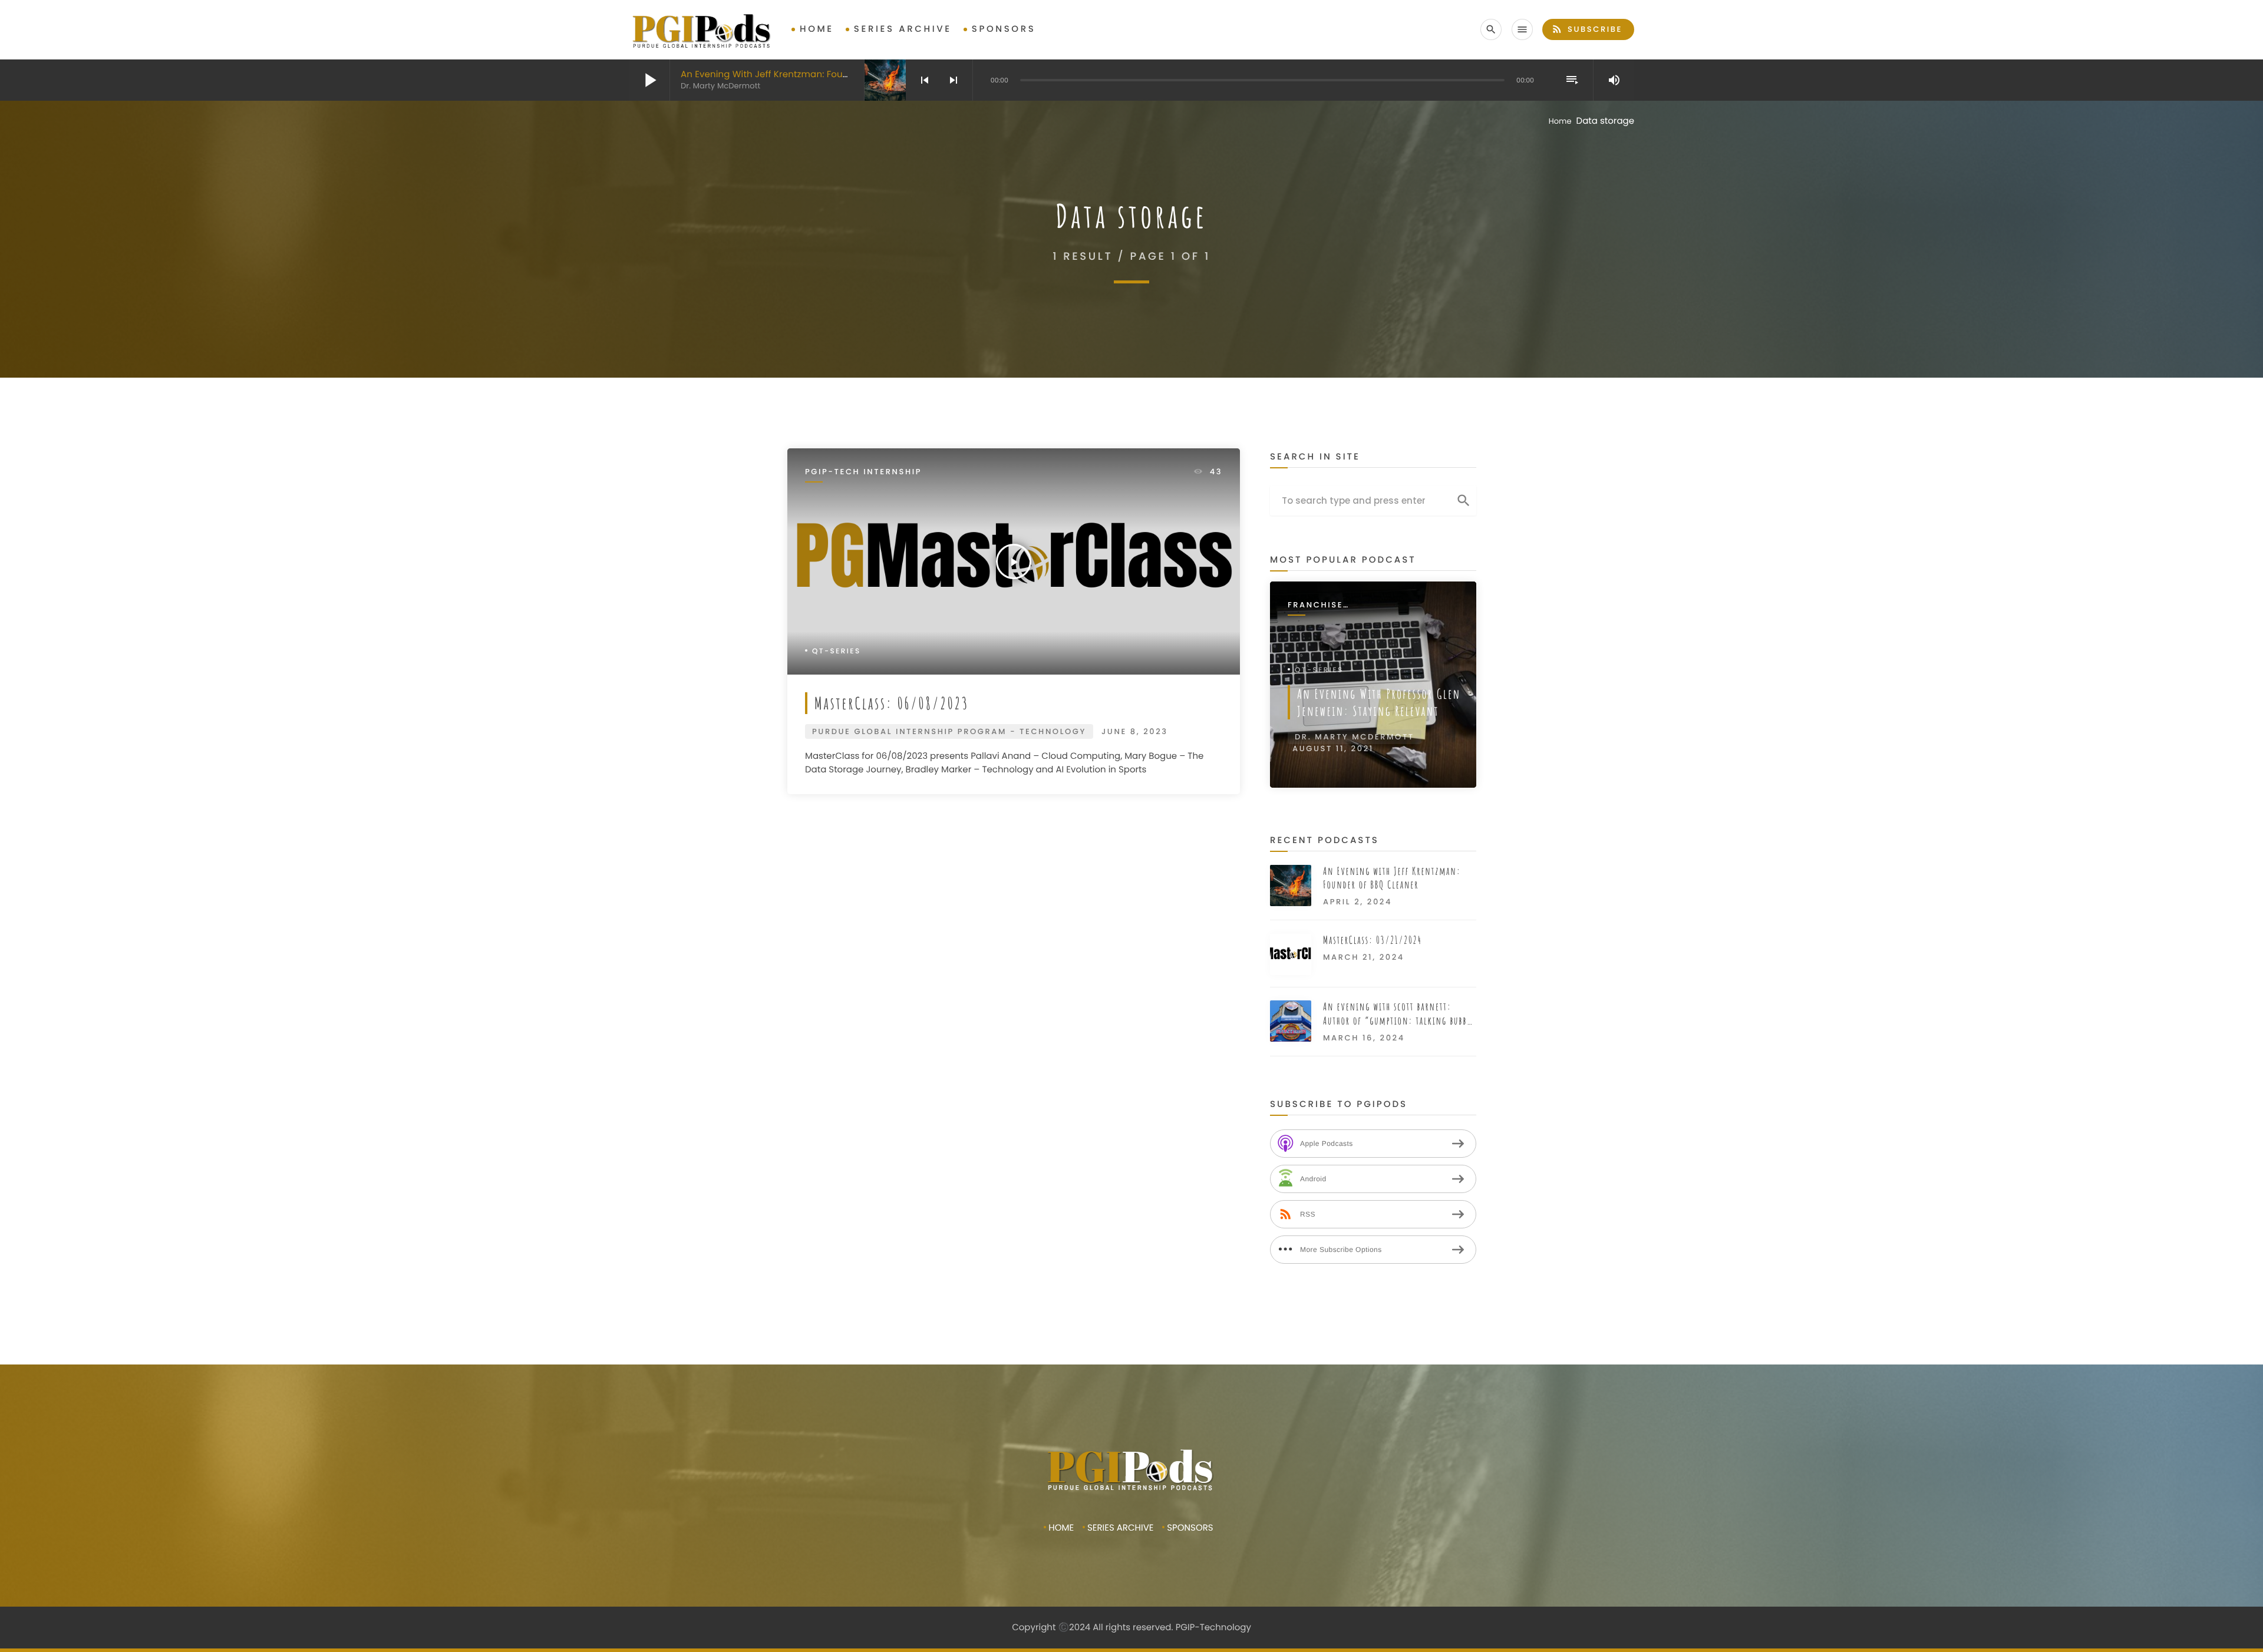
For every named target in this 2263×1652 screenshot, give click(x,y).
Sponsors (1004, 29)
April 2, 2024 (1358, 902)
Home (817, 29)
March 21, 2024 (1364, 957)
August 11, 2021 (1333, 749)
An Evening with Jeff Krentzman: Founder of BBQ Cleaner (808, 75)
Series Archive (903, 29)
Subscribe (1587, 29)
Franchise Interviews (1317, 605)
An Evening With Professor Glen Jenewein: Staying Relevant (1379, 702)
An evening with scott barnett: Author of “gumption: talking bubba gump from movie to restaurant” (1397, 1014)
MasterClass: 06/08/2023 (892, 703)
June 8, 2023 (1135, 731)
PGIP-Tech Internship (863, 472)
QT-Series (837, 651)
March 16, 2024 (1364, 1038)
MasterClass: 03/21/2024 (1373, 940)
